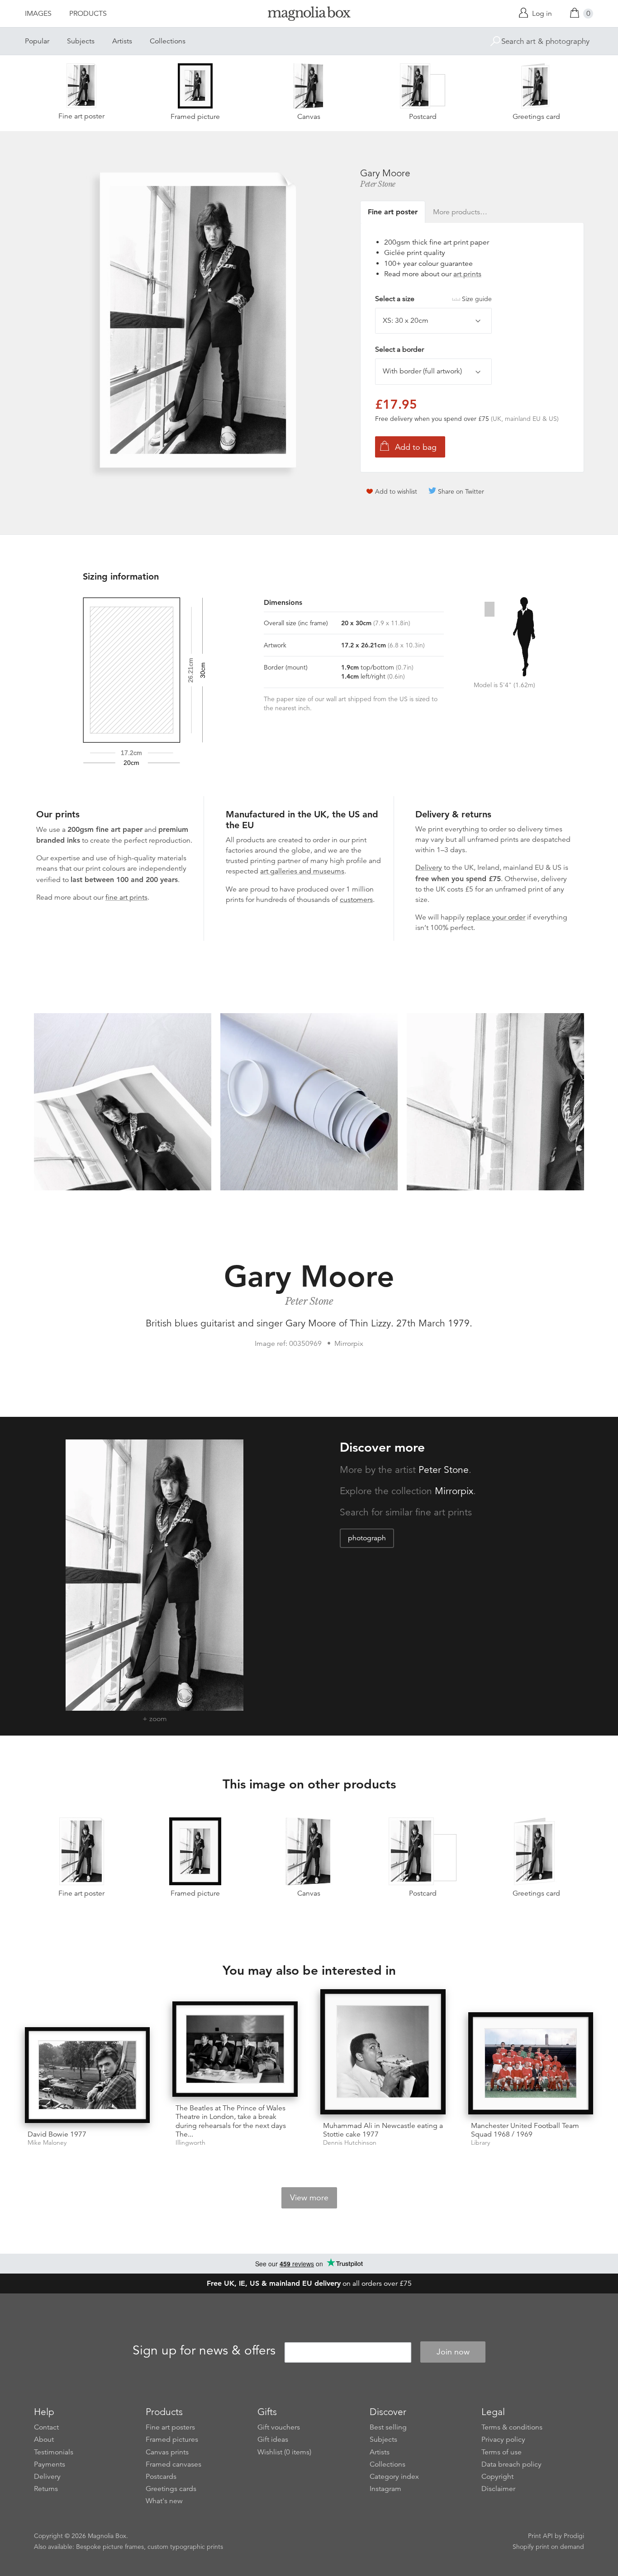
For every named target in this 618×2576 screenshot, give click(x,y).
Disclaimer (498, 2489)
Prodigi (574, 2536)
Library (480, 2143)
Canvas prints (167, 2452)
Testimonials (54, 2452)
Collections (168, 41)
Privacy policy (503, 2439)
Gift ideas (273, 2439)
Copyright (497, 2477)
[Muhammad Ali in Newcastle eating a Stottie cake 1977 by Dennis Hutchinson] (383, 2052)
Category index (394, 2477)
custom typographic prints (185, 2547)
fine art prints (126, 897)
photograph (367, 1538)
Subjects (81, 41)
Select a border (399, 349)
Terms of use (502, 2452)
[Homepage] (309, 15)
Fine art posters (170, 2427)
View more (309, 2198)
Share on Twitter (461, 491)
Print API (540, 2536)
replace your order (496, 917)
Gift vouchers (279, 2427)
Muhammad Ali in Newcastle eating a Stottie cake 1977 (383, 2130)
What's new (164, 2501)
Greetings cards (171, 2489)
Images (38, 14)
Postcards (161, 2477)
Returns (46, 2489)
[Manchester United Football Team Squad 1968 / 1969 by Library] (531, 2063)
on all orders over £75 (309, 2283)
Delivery (429, 868)
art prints (467, 274)
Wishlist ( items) (284, 2452)
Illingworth (190, 2143)
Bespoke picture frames (110, 2547)
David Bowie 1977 (57, 2134)
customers (356, 900)
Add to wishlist (396, 491)
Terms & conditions (512, 2427)
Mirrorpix (454, 1491)
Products (88, 14)
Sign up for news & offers (204, 2350)
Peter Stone (378, 184)
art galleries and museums (302, 871)
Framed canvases (174, 2464)
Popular (37, 41)
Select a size (433, 299)
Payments (50, 2464)
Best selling (388, 2427)
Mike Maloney (47, 2143)
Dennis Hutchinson (350, 2143)
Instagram (385, 2489)
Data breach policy (511, 2464)
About (44, 2439)
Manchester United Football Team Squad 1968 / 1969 (525, 2130)
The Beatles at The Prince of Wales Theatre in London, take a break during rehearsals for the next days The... (231, 2121)
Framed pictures (172, 2439)
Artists (122, 41)
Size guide (477, 299)
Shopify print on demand (548, 2547)
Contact (46, 2427)
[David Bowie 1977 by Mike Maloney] (88, 2075)
